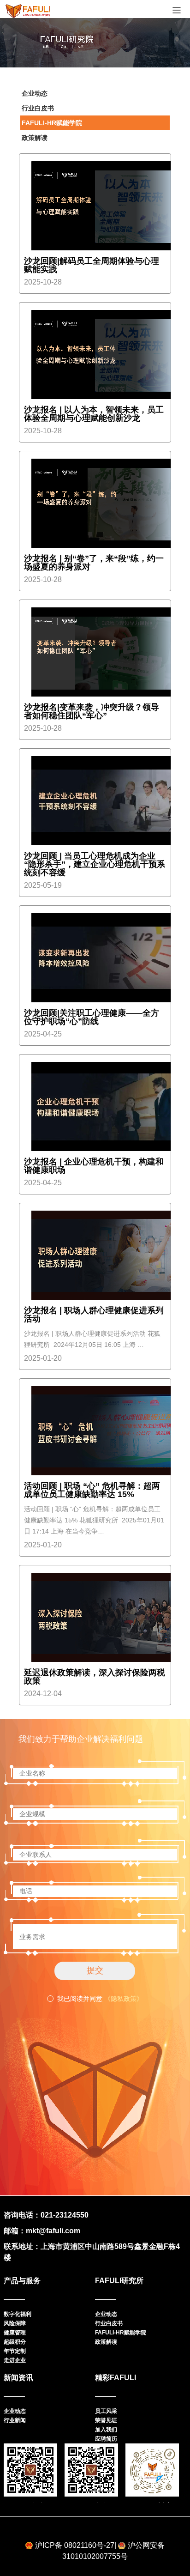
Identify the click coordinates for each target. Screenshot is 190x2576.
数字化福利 (18, 2314)
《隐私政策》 (124, 1999)
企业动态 (35, 93)
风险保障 (15, 2323)
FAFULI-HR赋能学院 (52, 123)
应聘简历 (106, 2439)
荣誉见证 (106, 2420)
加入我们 (106, 2430)
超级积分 (15, 2342)
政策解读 (35, 138)
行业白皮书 (38, 108)
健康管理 (15, 2333)
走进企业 (15, 2360)
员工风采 (106, 2411)
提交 (95, 1970)
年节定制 (15, 2351)
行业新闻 (15, 2420)
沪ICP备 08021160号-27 (75, 2545)
